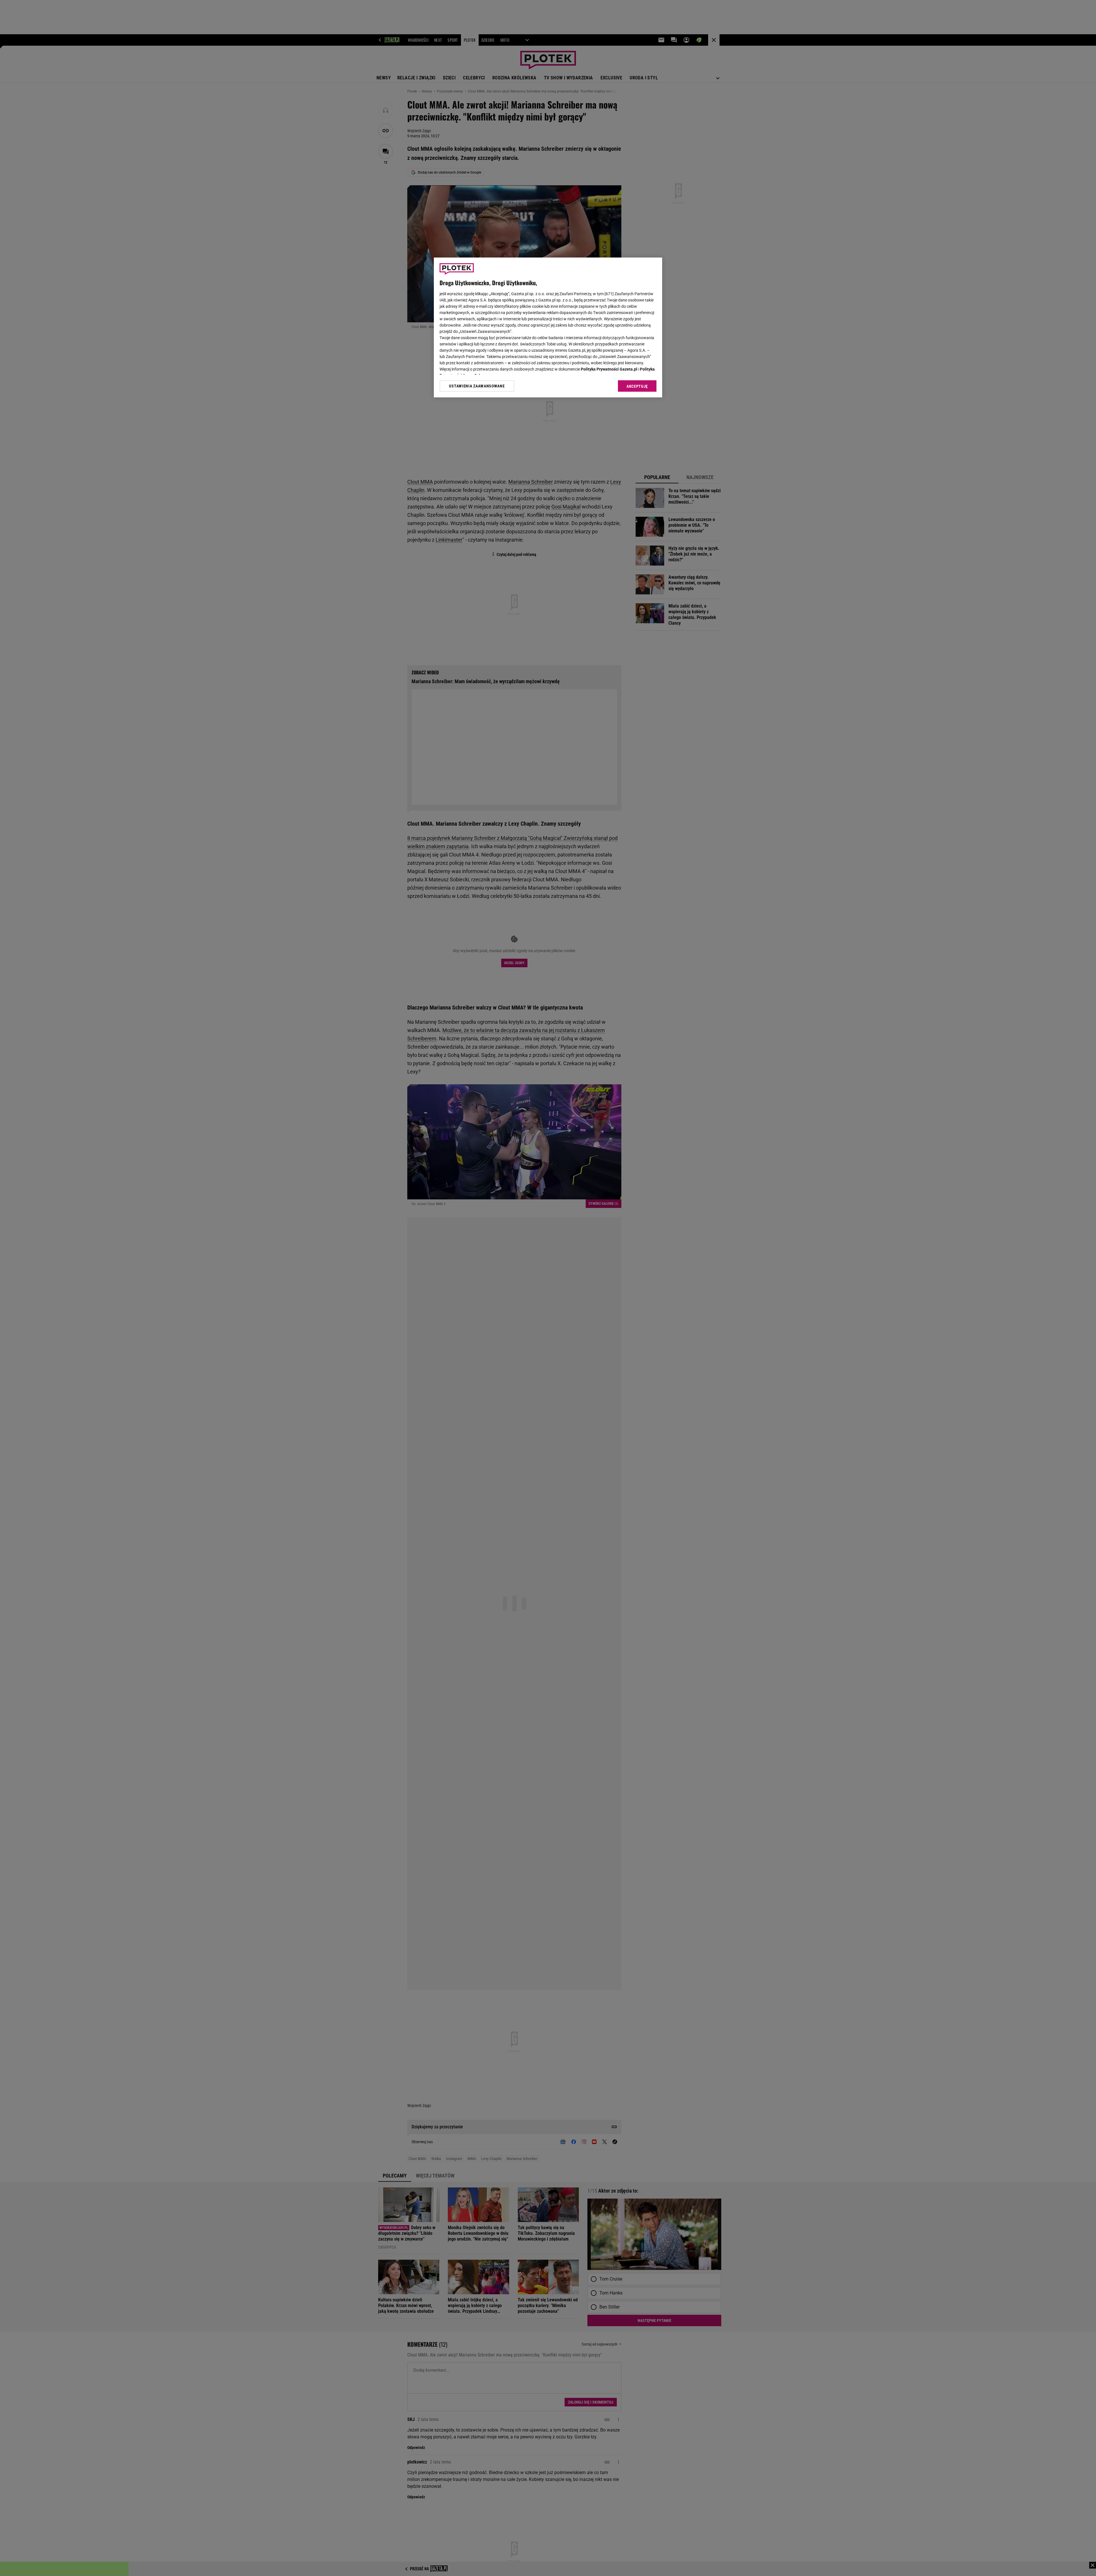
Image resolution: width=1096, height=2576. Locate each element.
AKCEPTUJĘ (637, 386)
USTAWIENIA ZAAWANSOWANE (477, 386)
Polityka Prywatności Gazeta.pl (609, 369)
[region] (548, 327)
